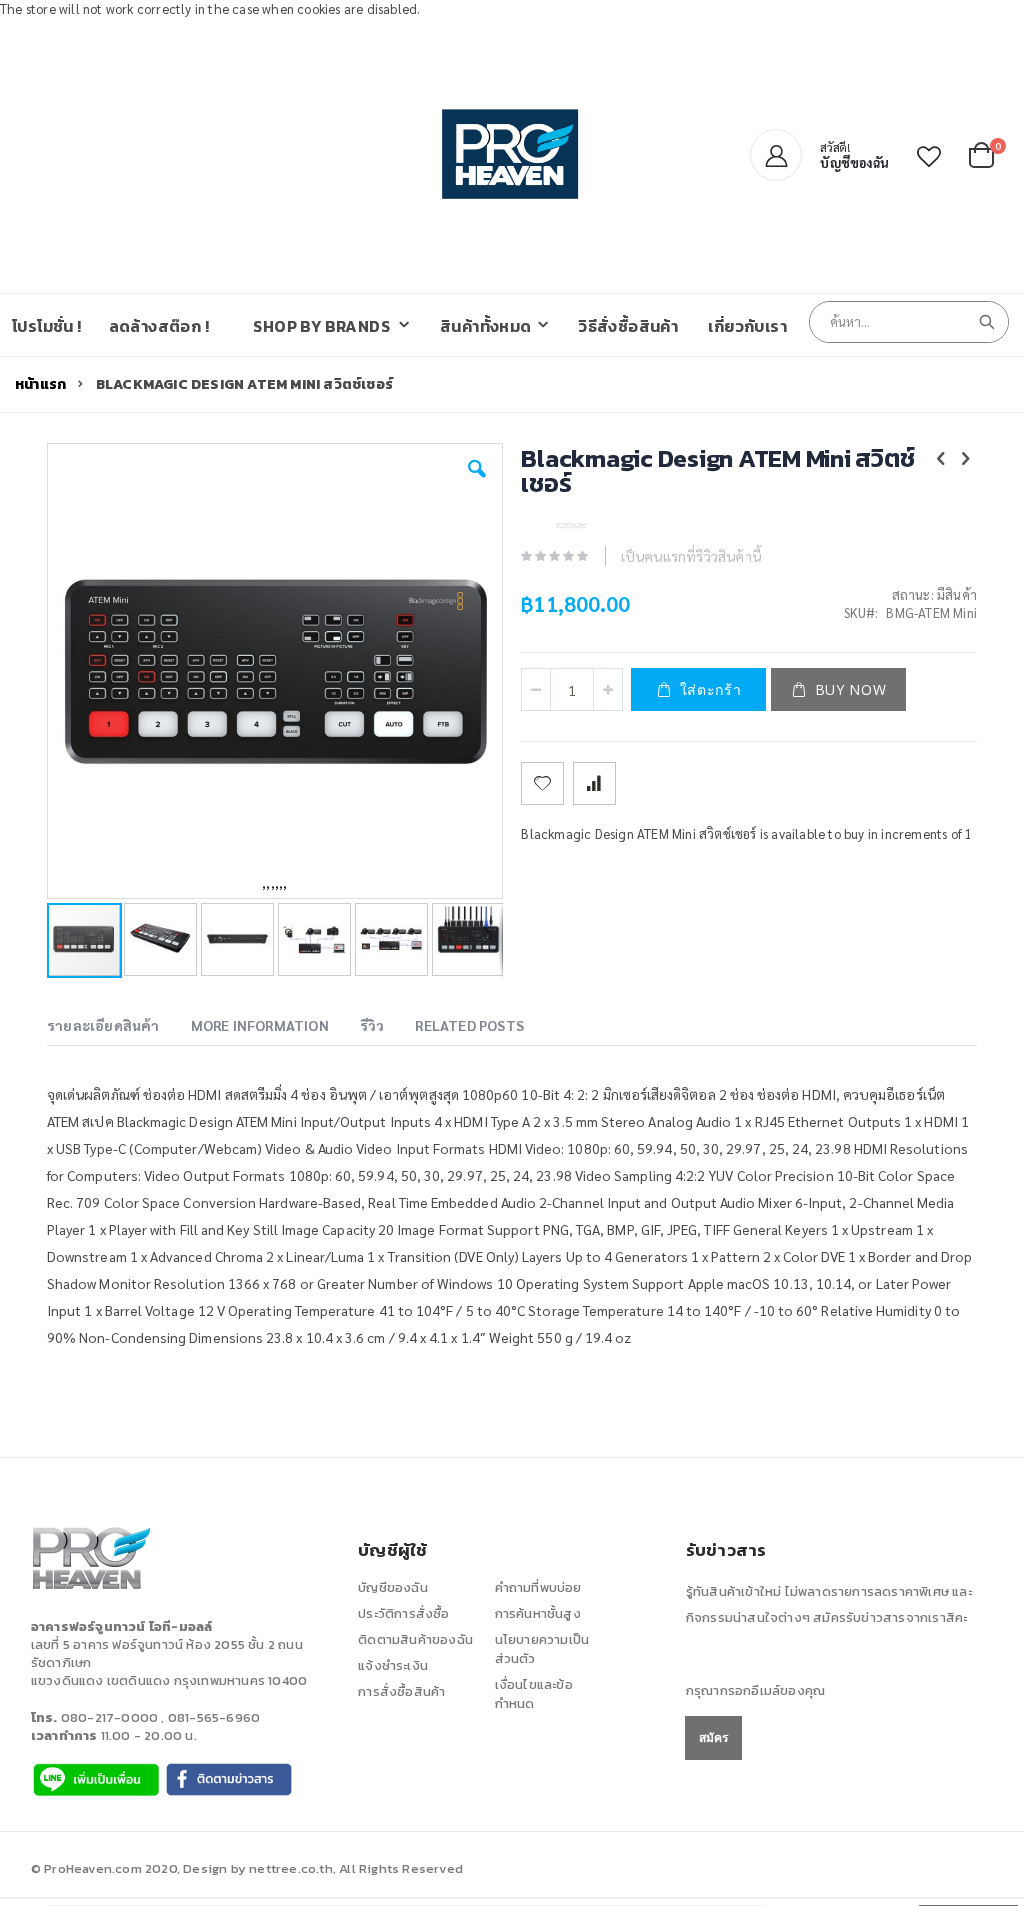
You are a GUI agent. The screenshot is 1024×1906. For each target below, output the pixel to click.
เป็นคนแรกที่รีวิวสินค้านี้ (691, 556)
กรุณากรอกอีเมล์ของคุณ (755, 1690)
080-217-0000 (109, 1717)
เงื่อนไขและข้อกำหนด (534, 1694)
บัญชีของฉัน (393, 1587)
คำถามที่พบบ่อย (538, 1587)
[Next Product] (966, 457)
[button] (929, 156)
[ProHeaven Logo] (512, 155)
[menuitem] (331, 325)
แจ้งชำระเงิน (393, 1665)
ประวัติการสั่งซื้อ (403, 1613)
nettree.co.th (291, 1868)
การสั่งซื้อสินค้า (401, 1691)
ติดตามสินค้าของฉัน (415, 1639)
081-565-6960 (214, 1717)
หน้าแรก (40, 385)
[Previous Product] (941, 457)
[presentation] (118, 1028)
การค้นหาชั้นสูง (538, 1613)
